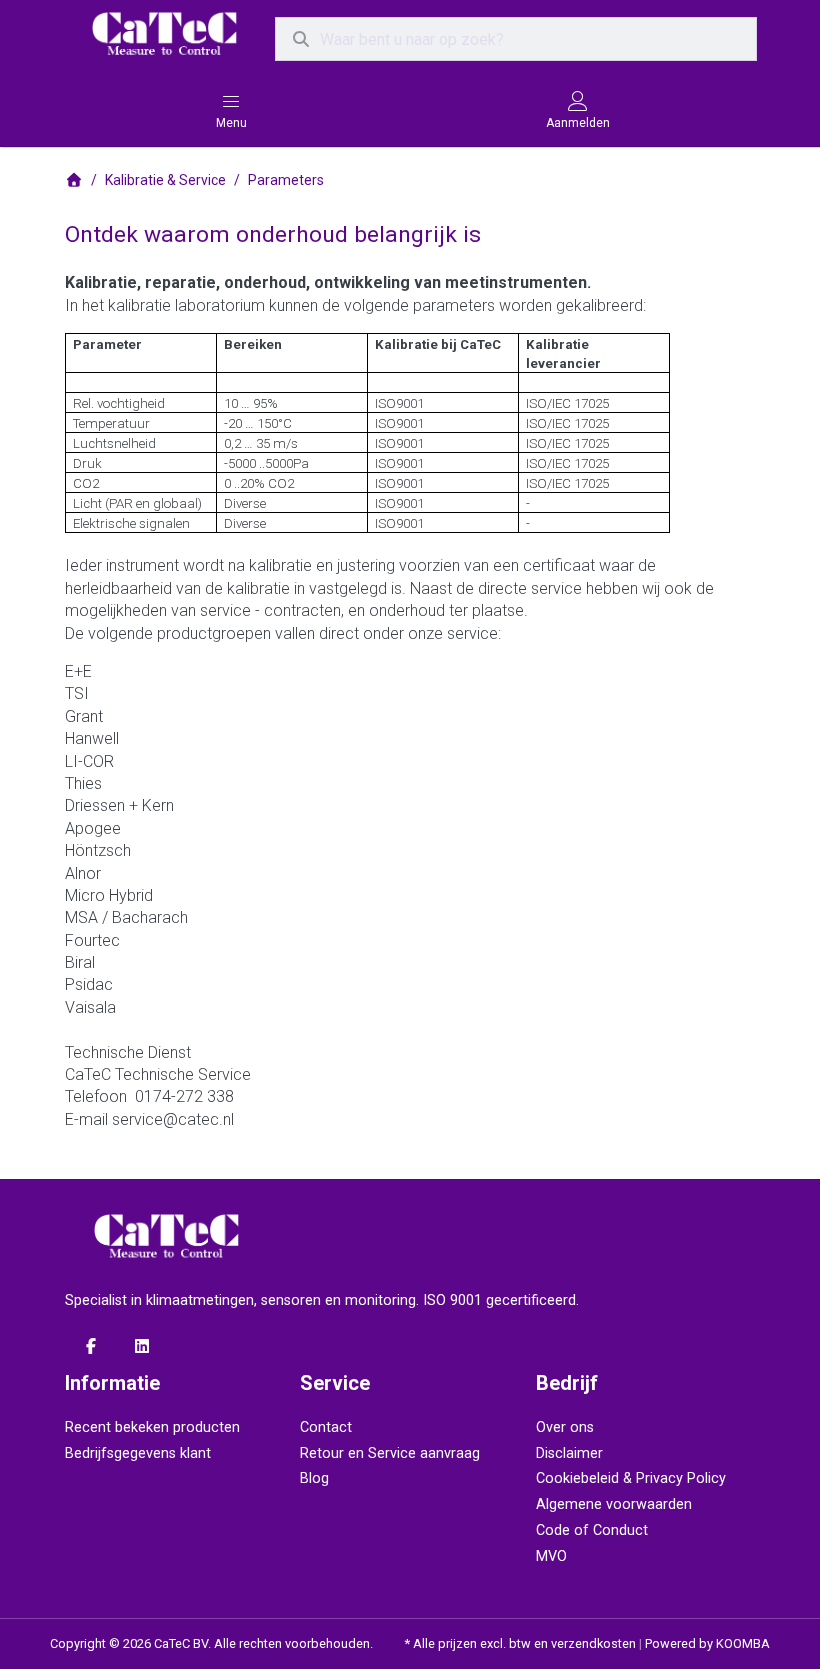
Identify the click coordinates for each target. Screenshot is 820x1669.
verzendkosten (593, 1643)
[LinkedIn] (143, 1346)
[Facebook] (91, 1346)
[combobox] (516, 39)
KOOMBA (743, 1643)
